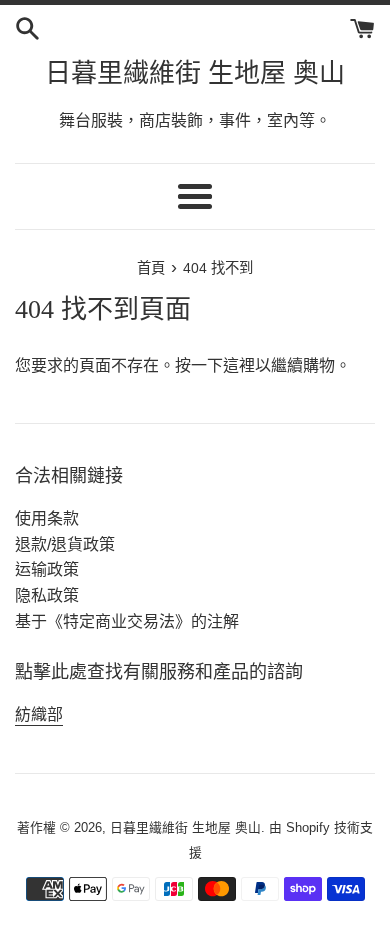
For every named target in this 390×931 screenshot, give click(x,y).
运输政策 (47, 569)
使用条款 (47, 518)
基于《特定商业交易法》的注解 (127, 621)
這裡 (239, 365)
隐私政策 (47, 595)
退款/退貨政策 (65, 544)
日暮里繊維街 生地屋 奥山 (195, 73)
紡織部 (39, 714)
